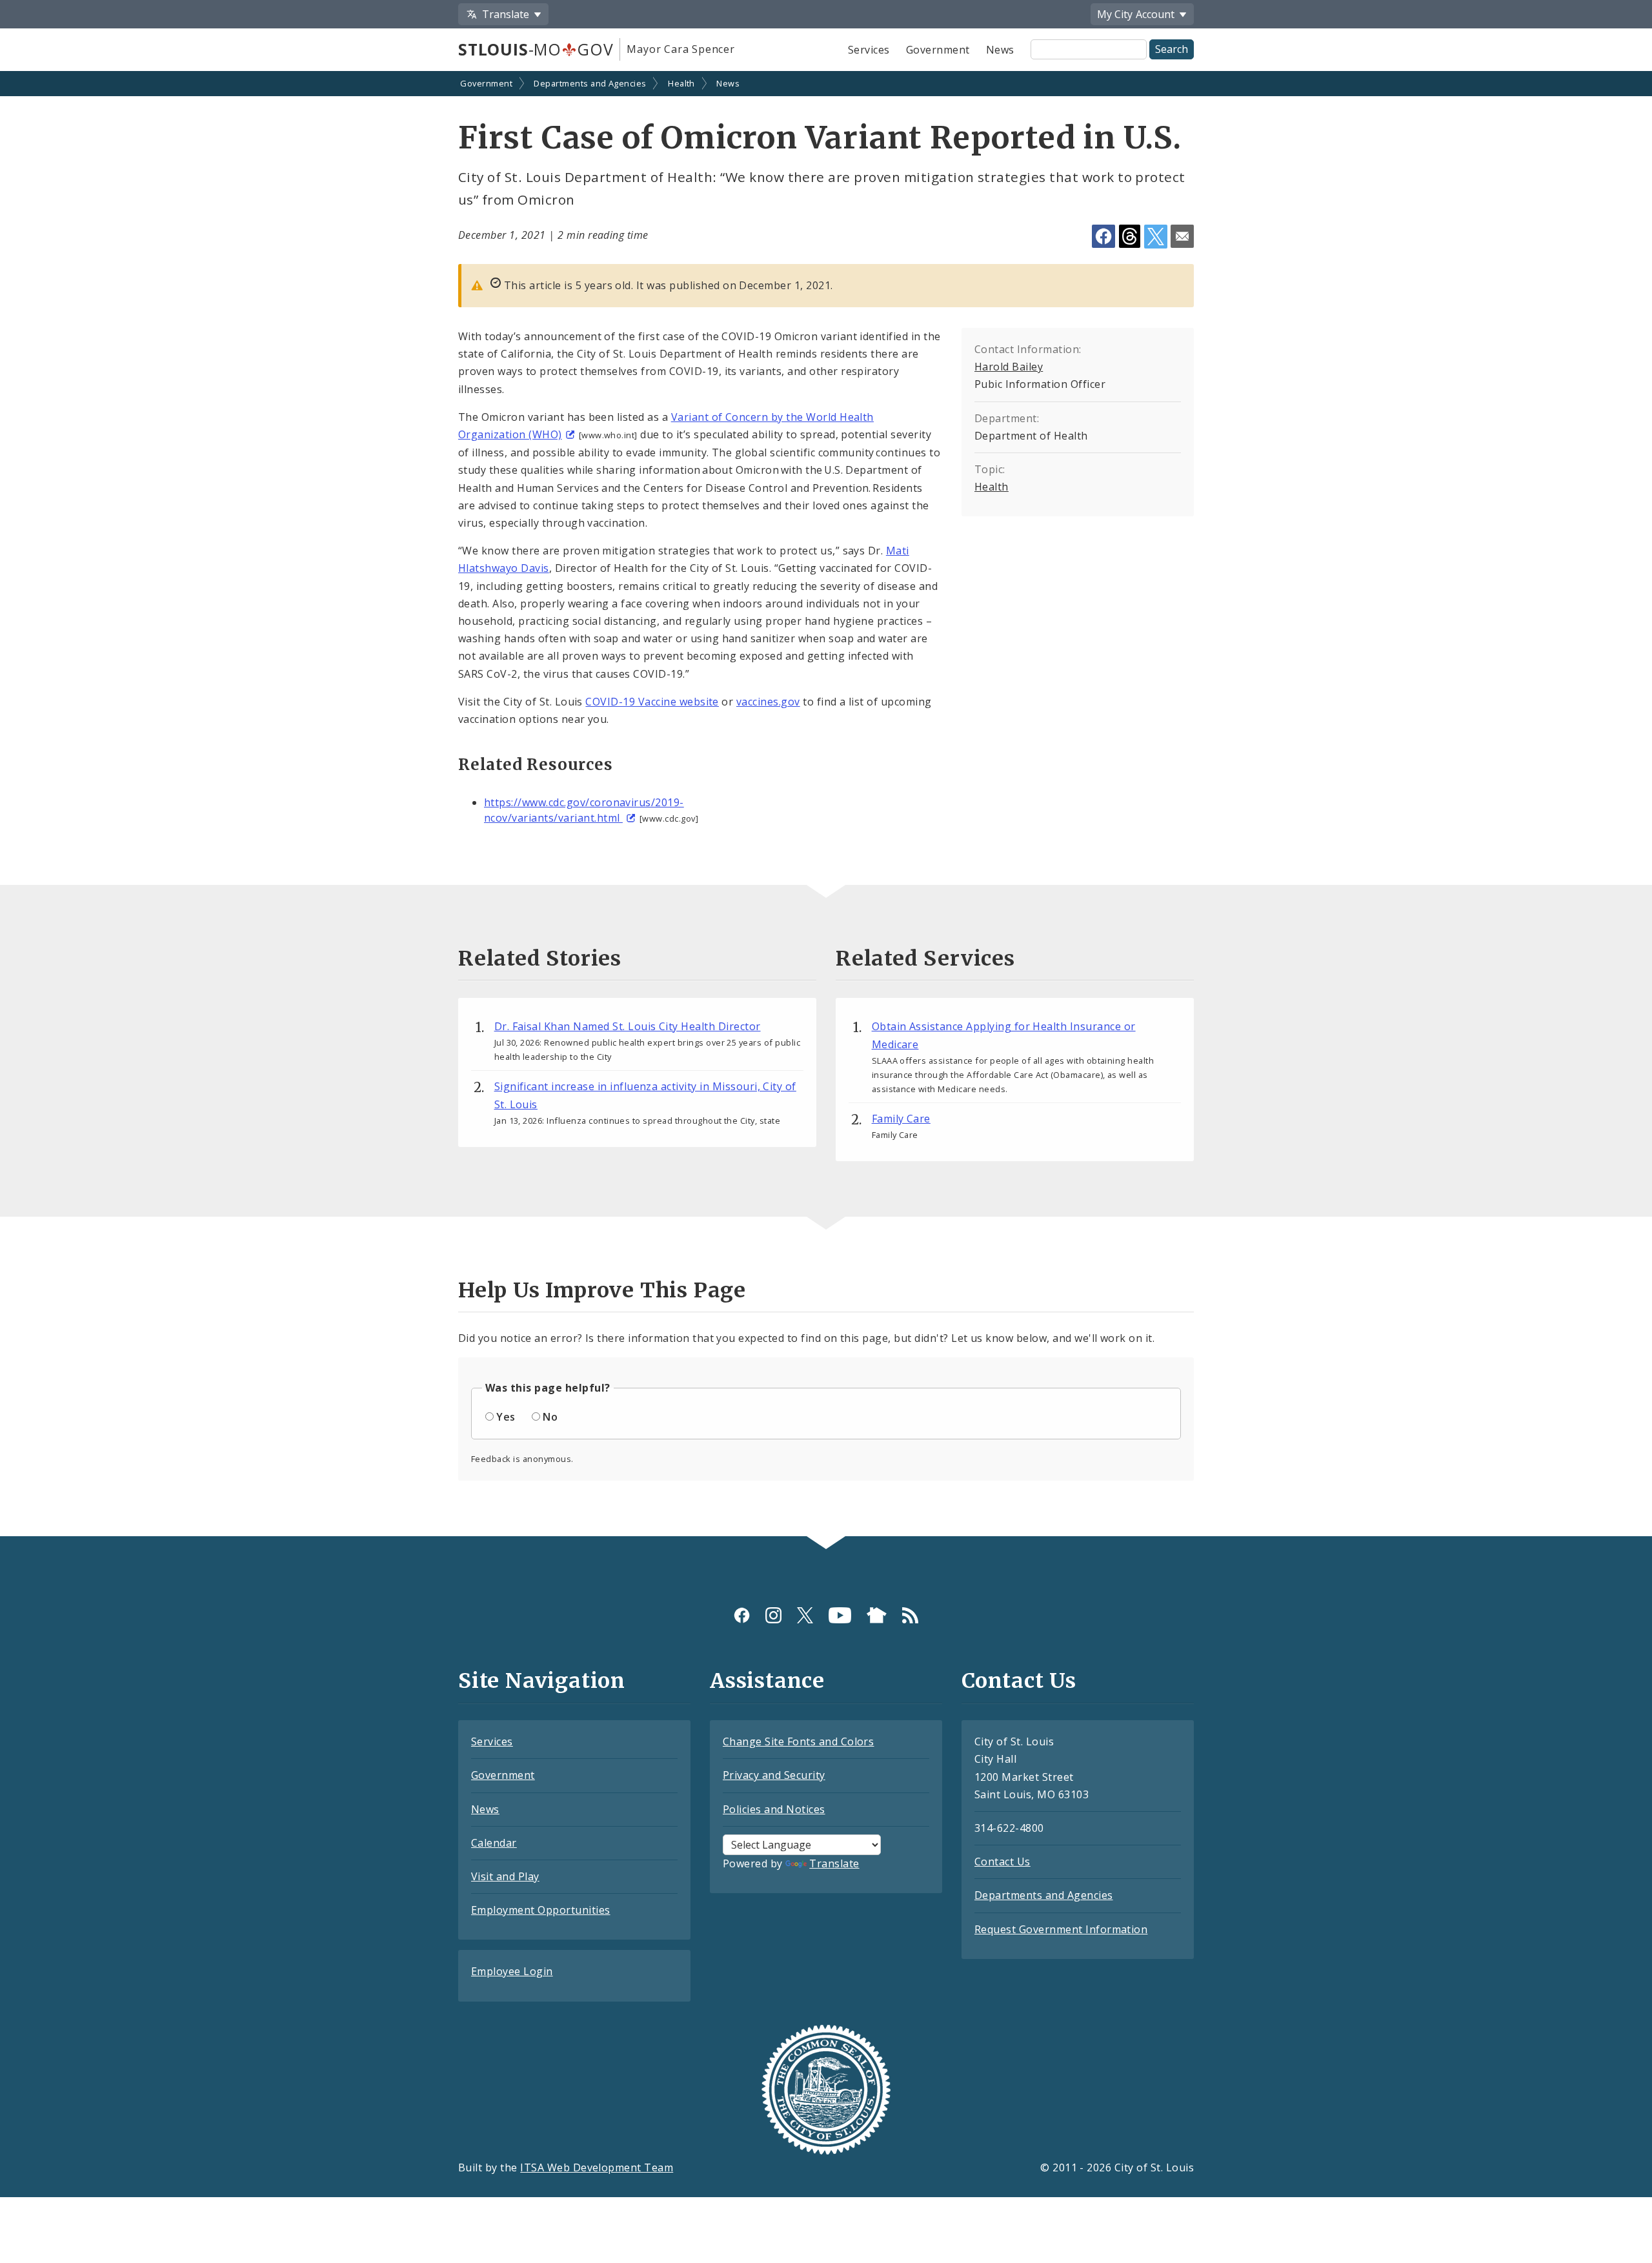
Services (869, 50)
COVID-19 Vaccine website (652, 702)
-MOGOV (536, 49)
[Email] (1182, 236)
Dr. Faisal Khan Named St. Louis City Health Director (628, 1026)
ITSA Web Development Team (597, 2167)
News (1000, 50)
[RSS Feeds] (910, 1615)
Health (681, 83)
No (550, 1417)
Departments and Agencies (590, 83)
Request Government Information (1061, 1929)
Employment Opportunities (541, 1910)
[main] (826, 805)
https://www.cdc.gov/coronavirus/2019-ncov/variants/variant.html (584, 810)
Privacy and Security (774, 1775)
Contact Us (1002, 1862)
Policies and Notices (774, 1809)
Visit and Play (505, 1876)
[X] (805, 1615)
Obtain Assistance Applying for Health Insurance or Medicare (1004, 1035)
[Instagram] (773, 1615)
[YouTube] (840, 1615)
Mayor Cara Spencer (680, 49)
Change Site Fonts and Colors (798, 1741)
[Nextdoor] (877, 1615)
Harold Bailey (1009, 367)
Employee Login (512, 1971)
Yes (506, 1417)
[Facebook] (742, 1615)
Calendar (494, 1843)
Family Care (901, 1119)
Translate (834, 1863)
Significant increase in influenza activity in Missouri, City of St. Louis (645, 1095)
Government (938, 50)
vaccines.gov (768, 702)
